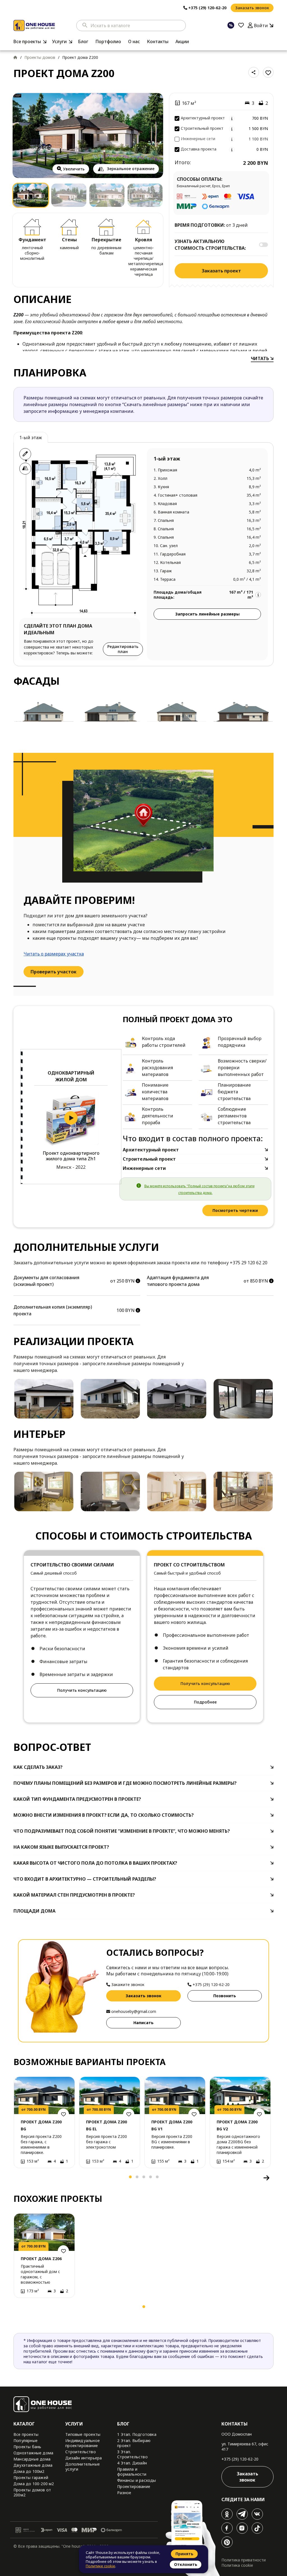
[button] (20, 2178)
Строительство (81, 2452)
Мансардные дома (32, 2459)
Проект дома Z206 (41, 2259)
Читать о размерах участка (54, 954)
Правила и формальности (132, 2472)
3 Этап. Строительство (132, 2454)
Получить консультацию (82, 1690)
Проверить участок (54, 972)
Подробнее (205, 1702)
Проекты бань (27, 2447)
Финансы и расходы (136, 2480)
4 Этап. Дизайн (132, 2463)
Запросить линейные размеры (207, 614)
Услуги (59, 41)
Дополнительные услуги (83, 2467)
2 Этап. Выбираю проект (134, 2443)
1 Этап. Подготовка (137, 2434)
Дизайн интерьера (84, 2458)
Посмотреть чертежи (235, 1210)
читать (261, 358)
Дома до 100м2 (29, 2471)
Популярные (26, 2440)
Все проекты (27, 41)
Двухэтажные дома (33, 2465)
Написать (143, 2023)
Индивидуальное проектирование (83, 2443)
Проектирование (134, 2486)
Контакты (158, 41)
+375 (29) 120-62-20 (240, 2459)
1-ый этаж (31, 438)
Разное (124, 2493)
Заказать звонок (252, 8)
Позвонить (225, 1996)
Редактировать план (123, 649)
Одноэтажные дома (33, 2453)
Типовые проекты (83, 2434)
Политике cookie (100, 2566)
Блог (83, 41)
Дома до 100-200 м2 (34, 2484)
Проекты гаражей (31, 2477)
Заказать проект (221, 271)
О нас (134, 41)
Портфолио (108, 41)
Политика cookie (237, 2565)
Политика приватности (244, 2560)
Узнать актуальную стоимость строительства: (210, 245)
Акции (182, 41)
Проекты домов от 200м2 (32, 2492)
